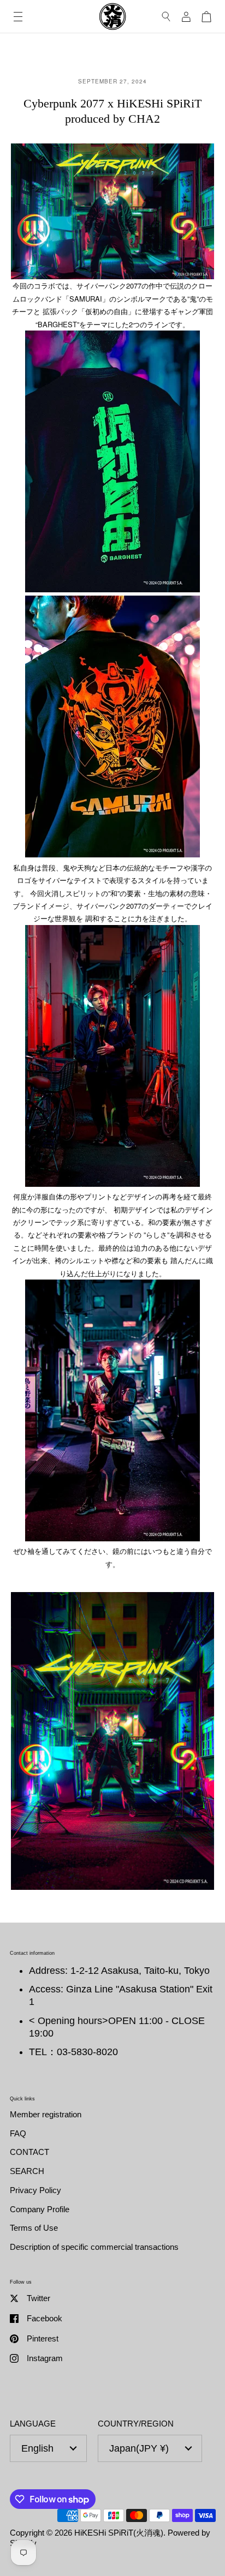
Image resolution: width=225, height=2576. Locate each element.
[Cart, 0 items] (206, 17)
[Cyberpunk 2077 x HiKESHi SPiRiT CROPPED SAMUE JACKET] (112, 1538)
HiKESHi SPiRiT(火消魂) (119, 2533)
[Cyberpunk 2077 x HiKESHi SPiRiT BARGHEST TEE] (112, 589)
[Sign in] (186, 17)
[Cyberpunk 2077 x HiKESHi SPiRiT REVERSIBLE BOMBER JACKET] (112, 1184)
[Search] (166, 17)
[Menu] (18, 17)
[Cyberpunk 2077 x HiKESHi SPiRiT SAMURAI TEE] (112, 854)
